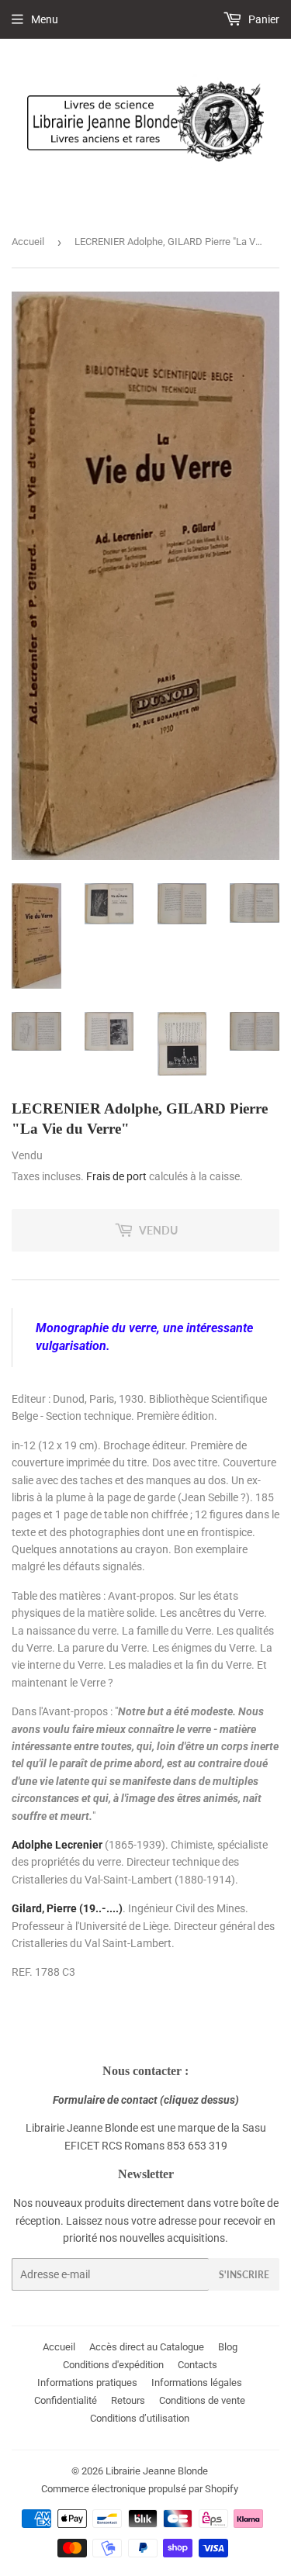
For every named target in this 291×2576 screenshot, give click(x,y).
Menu (45, 19)
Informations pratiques (87, 2383)
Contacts (197, 2365)
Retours (128, 2400)
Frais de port (116, 1176)
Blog (228, 2347)
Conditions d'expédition (113, 2365)
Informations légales (197, 2383)
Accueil (28, 242)
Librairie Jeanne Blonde (157, 2471)
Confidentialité (66, 2400)
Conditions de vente (202, 2400)
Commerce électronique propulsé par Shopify (140, 2489)
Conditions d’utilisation (140, 2418)
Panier (263, 19)
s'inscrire (244, 2275)
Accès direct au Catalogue (147, 2347)
